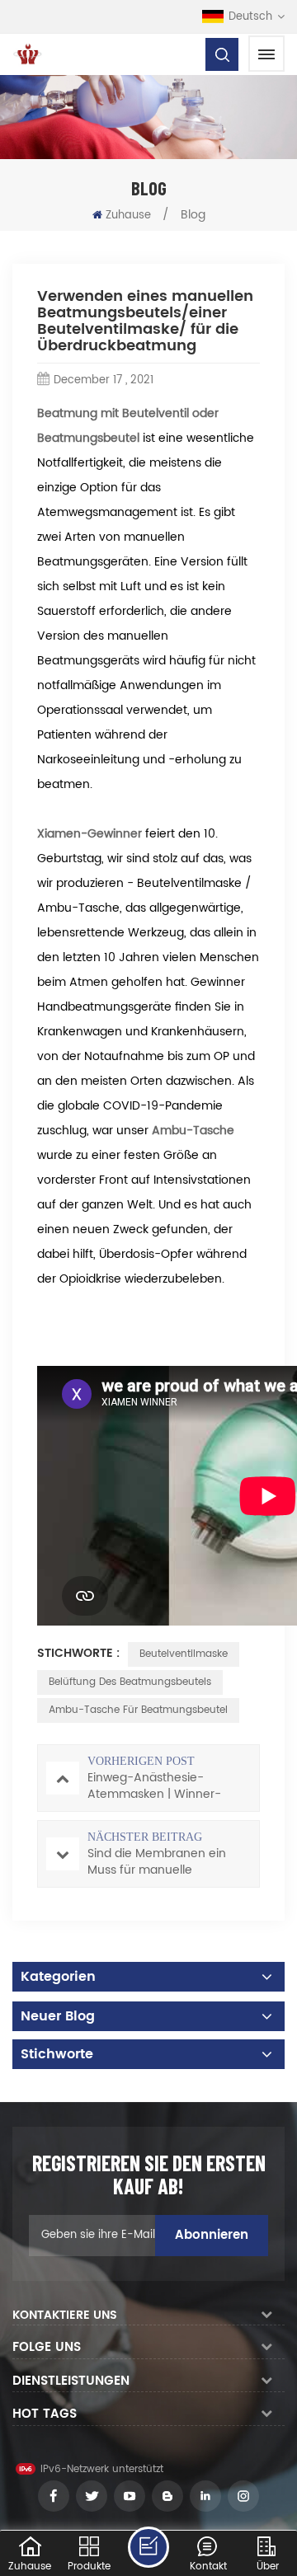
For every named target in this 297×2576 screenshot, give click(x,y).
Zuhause (128, 216)
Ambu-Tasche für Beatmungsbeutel (138, 1710)
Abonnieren (212, 2235)
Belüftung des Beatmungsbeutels (130, 1682)
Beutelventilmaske (184, 1654)
